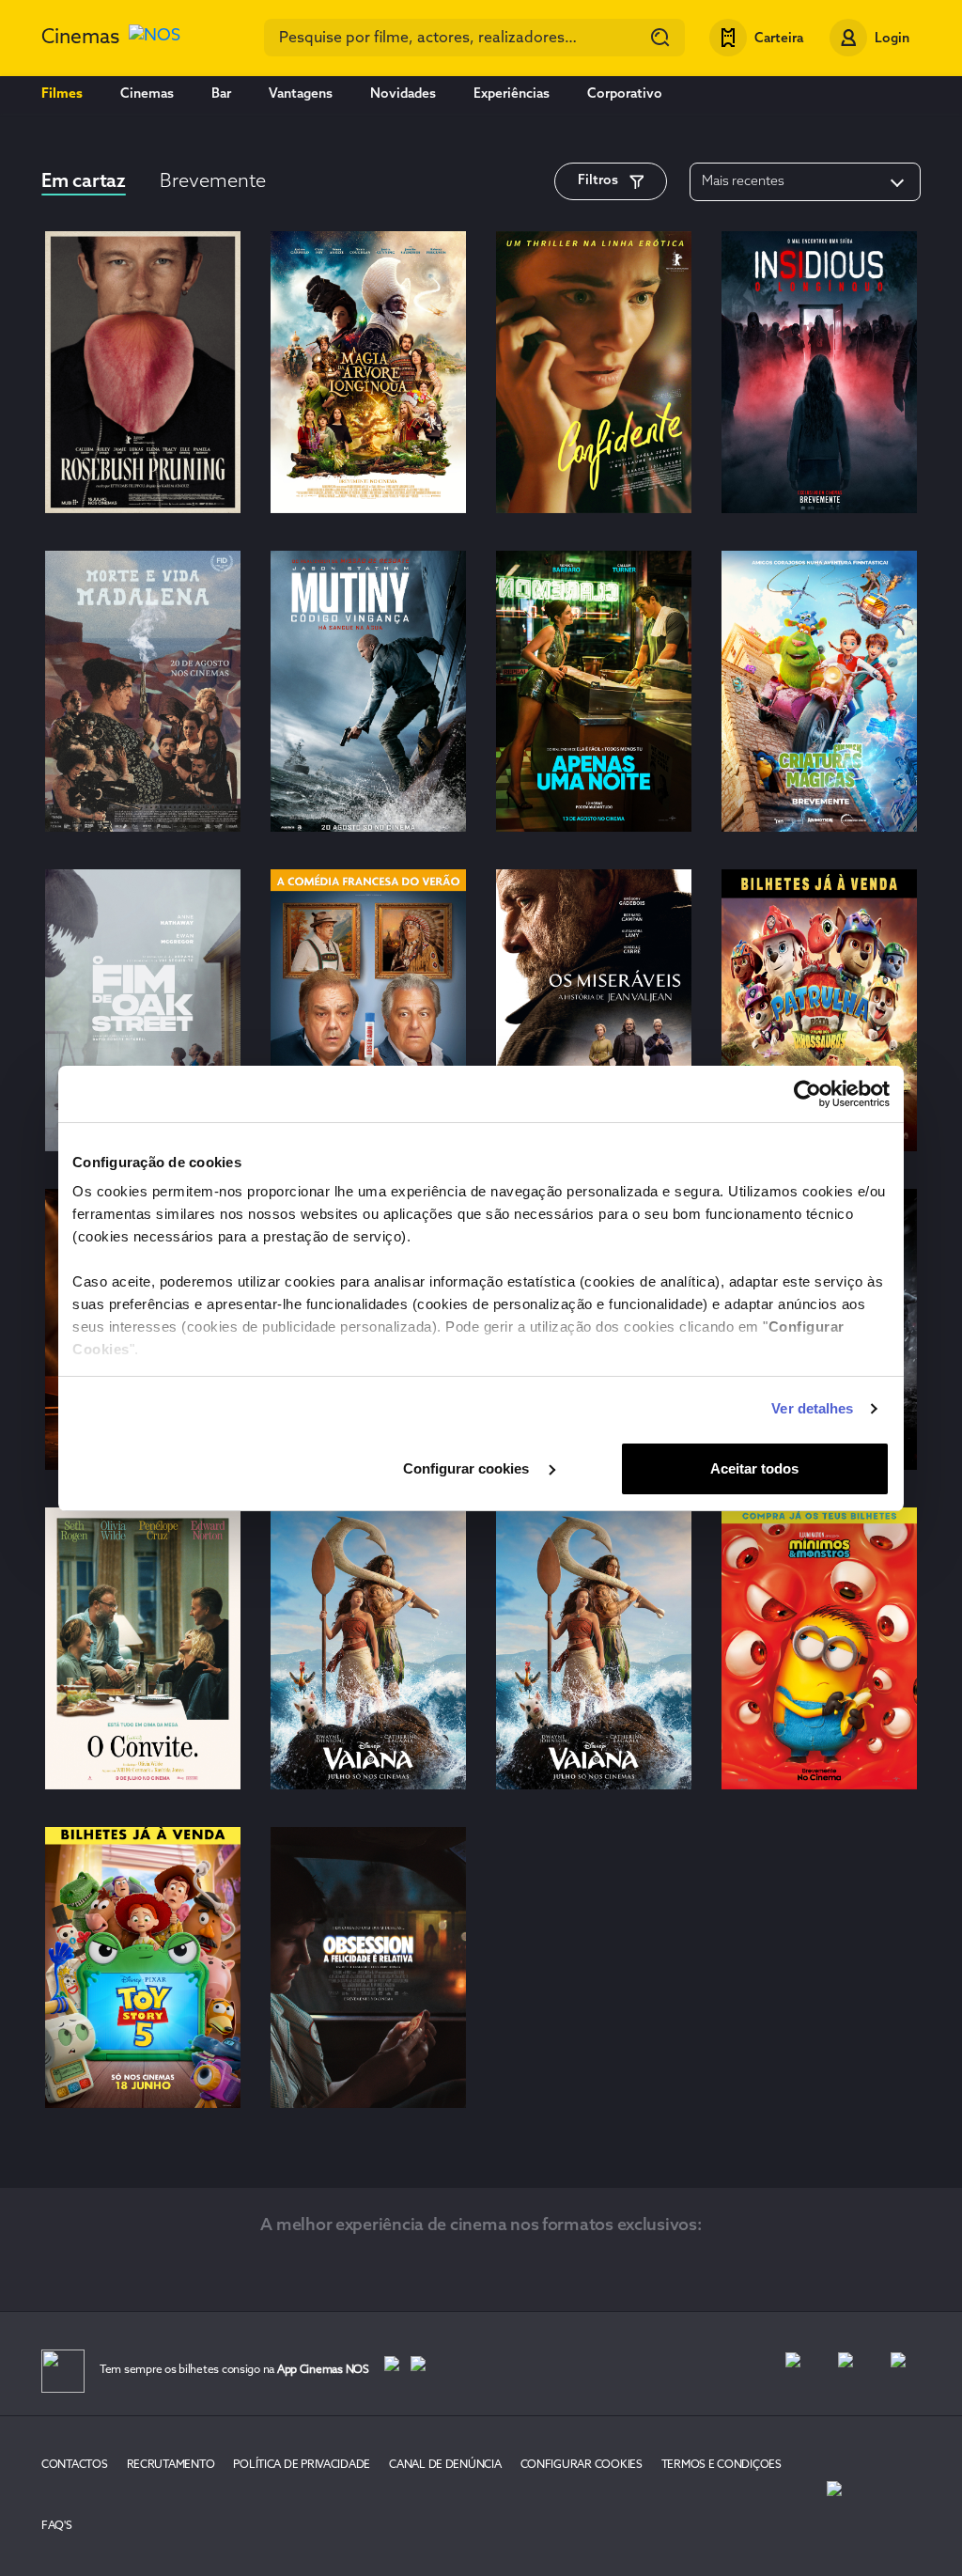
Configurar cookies (468, 1468)
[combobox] (474, 38)
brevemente (213, 182)
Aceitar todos (754, 1468)
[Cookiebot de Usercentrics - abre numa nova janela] (807, 1094)
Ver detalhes (812, 1408)
